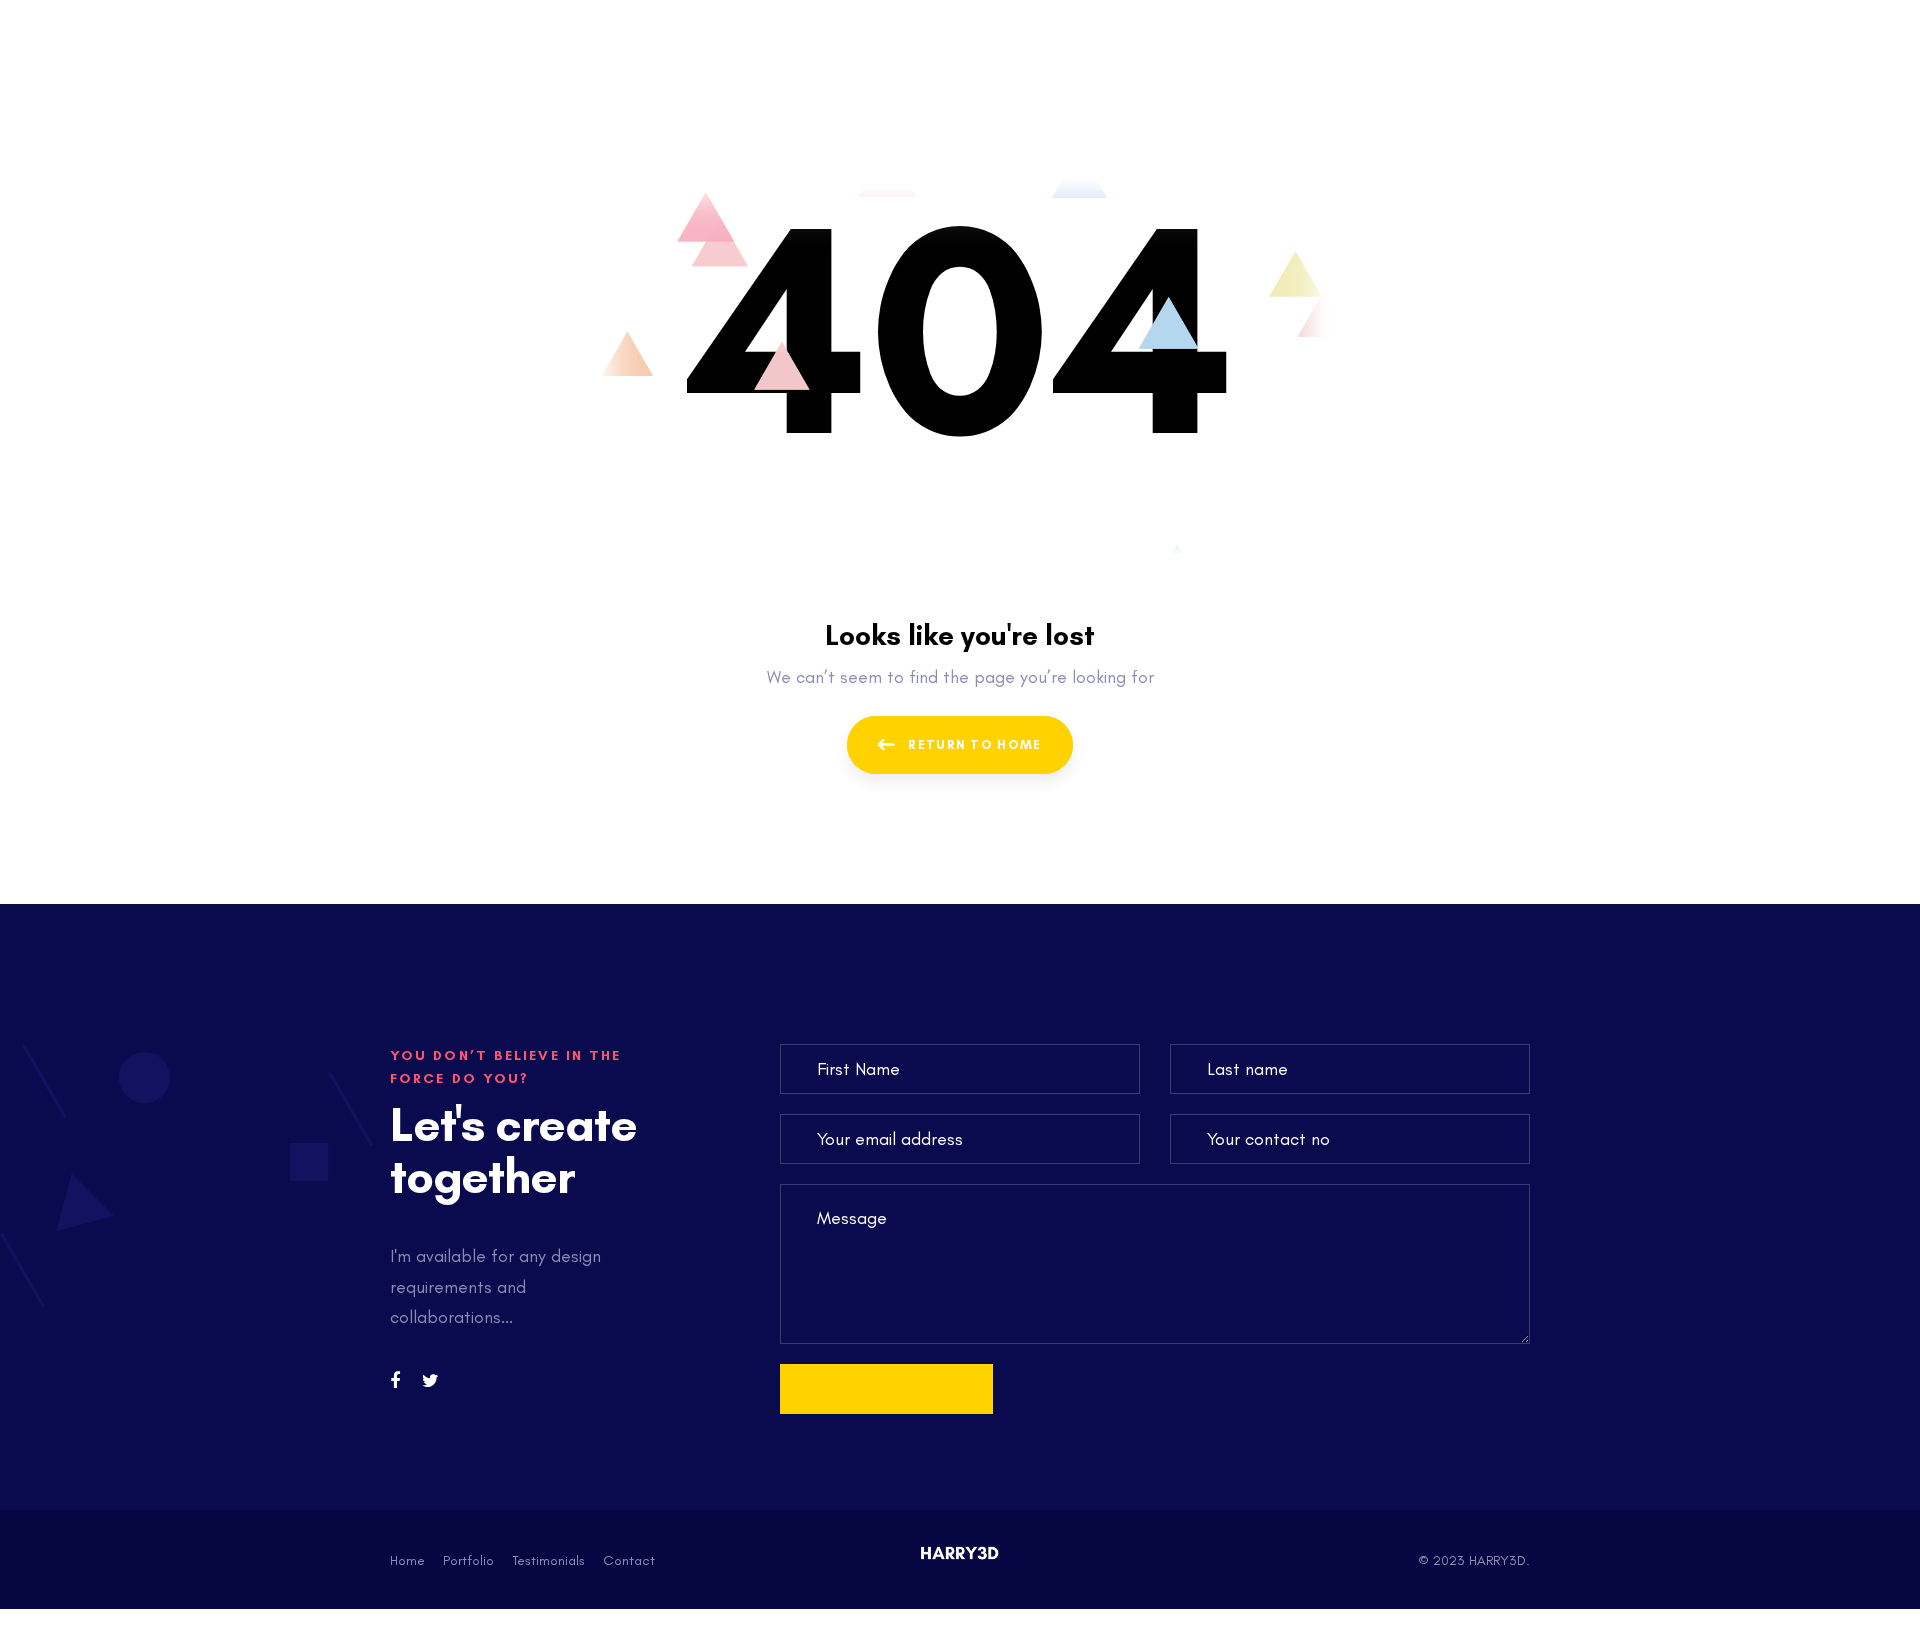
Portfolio (468, 1560)
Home (407, 1560)
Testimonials (548, 1560)
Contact (629, 1560)
